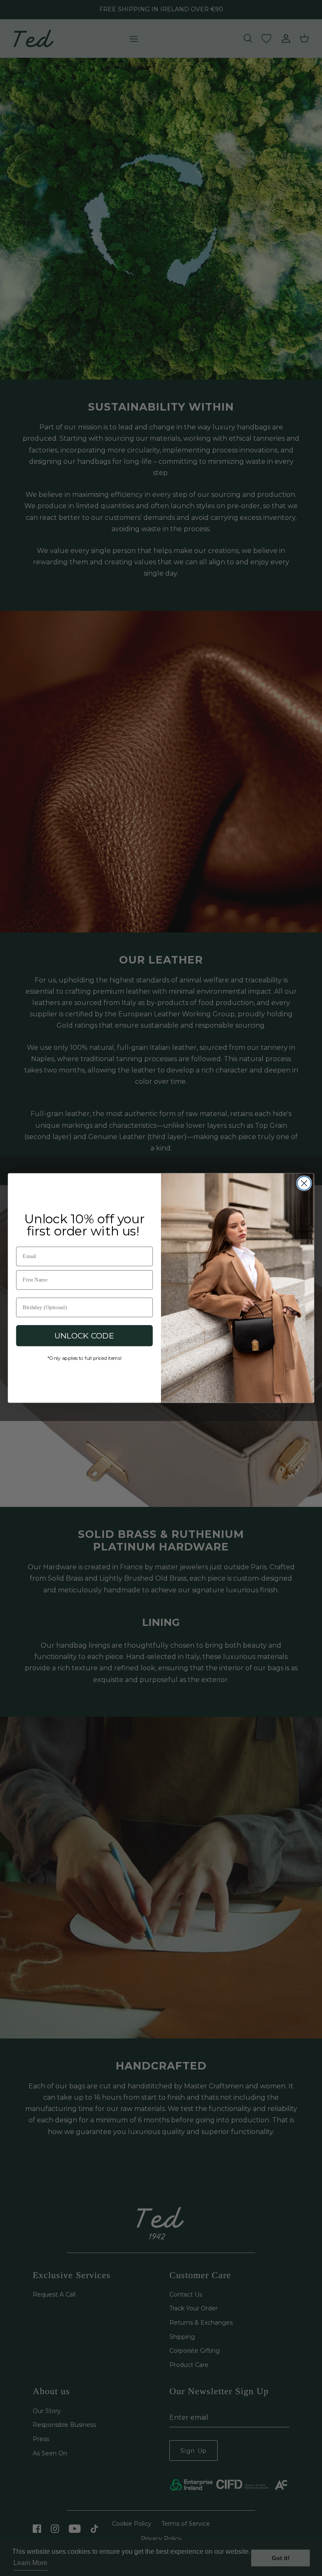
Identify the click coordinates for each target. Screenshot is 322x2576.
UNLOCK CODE (84, 1336)
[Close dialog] (304, 1183)
